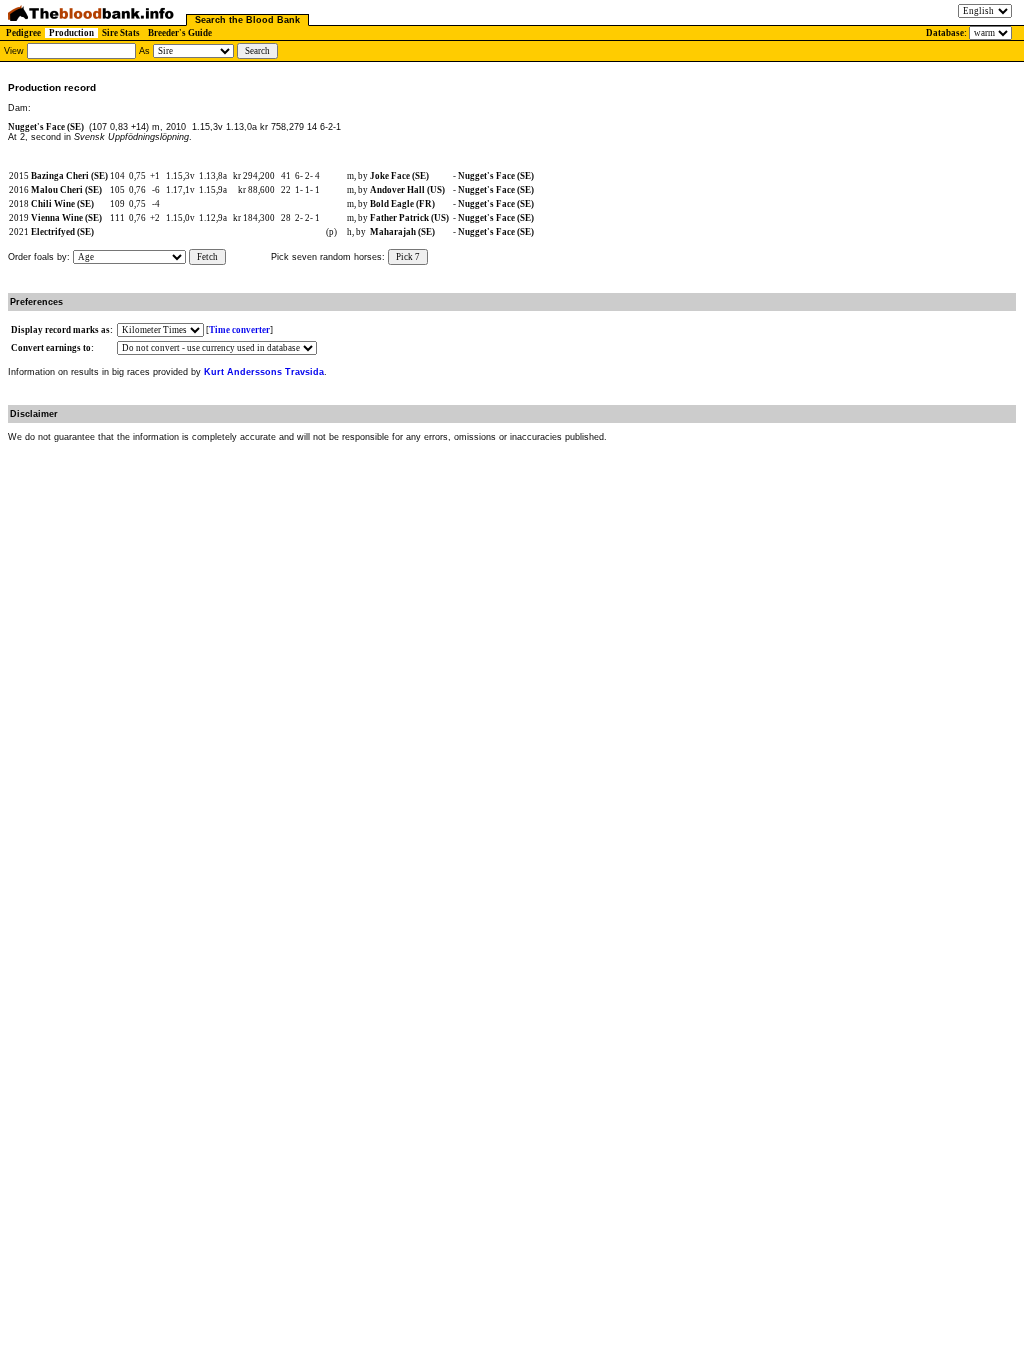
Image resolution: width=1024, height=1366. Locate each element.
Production (71, 33)
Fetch (207, 257)
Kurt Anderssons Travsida (264, 372)
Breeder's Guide (180, 33)
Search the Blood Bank (247, 20)
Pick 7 (408, 257)
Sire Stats (121, 33)
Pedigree (23, 33)
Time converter (239, 330)
